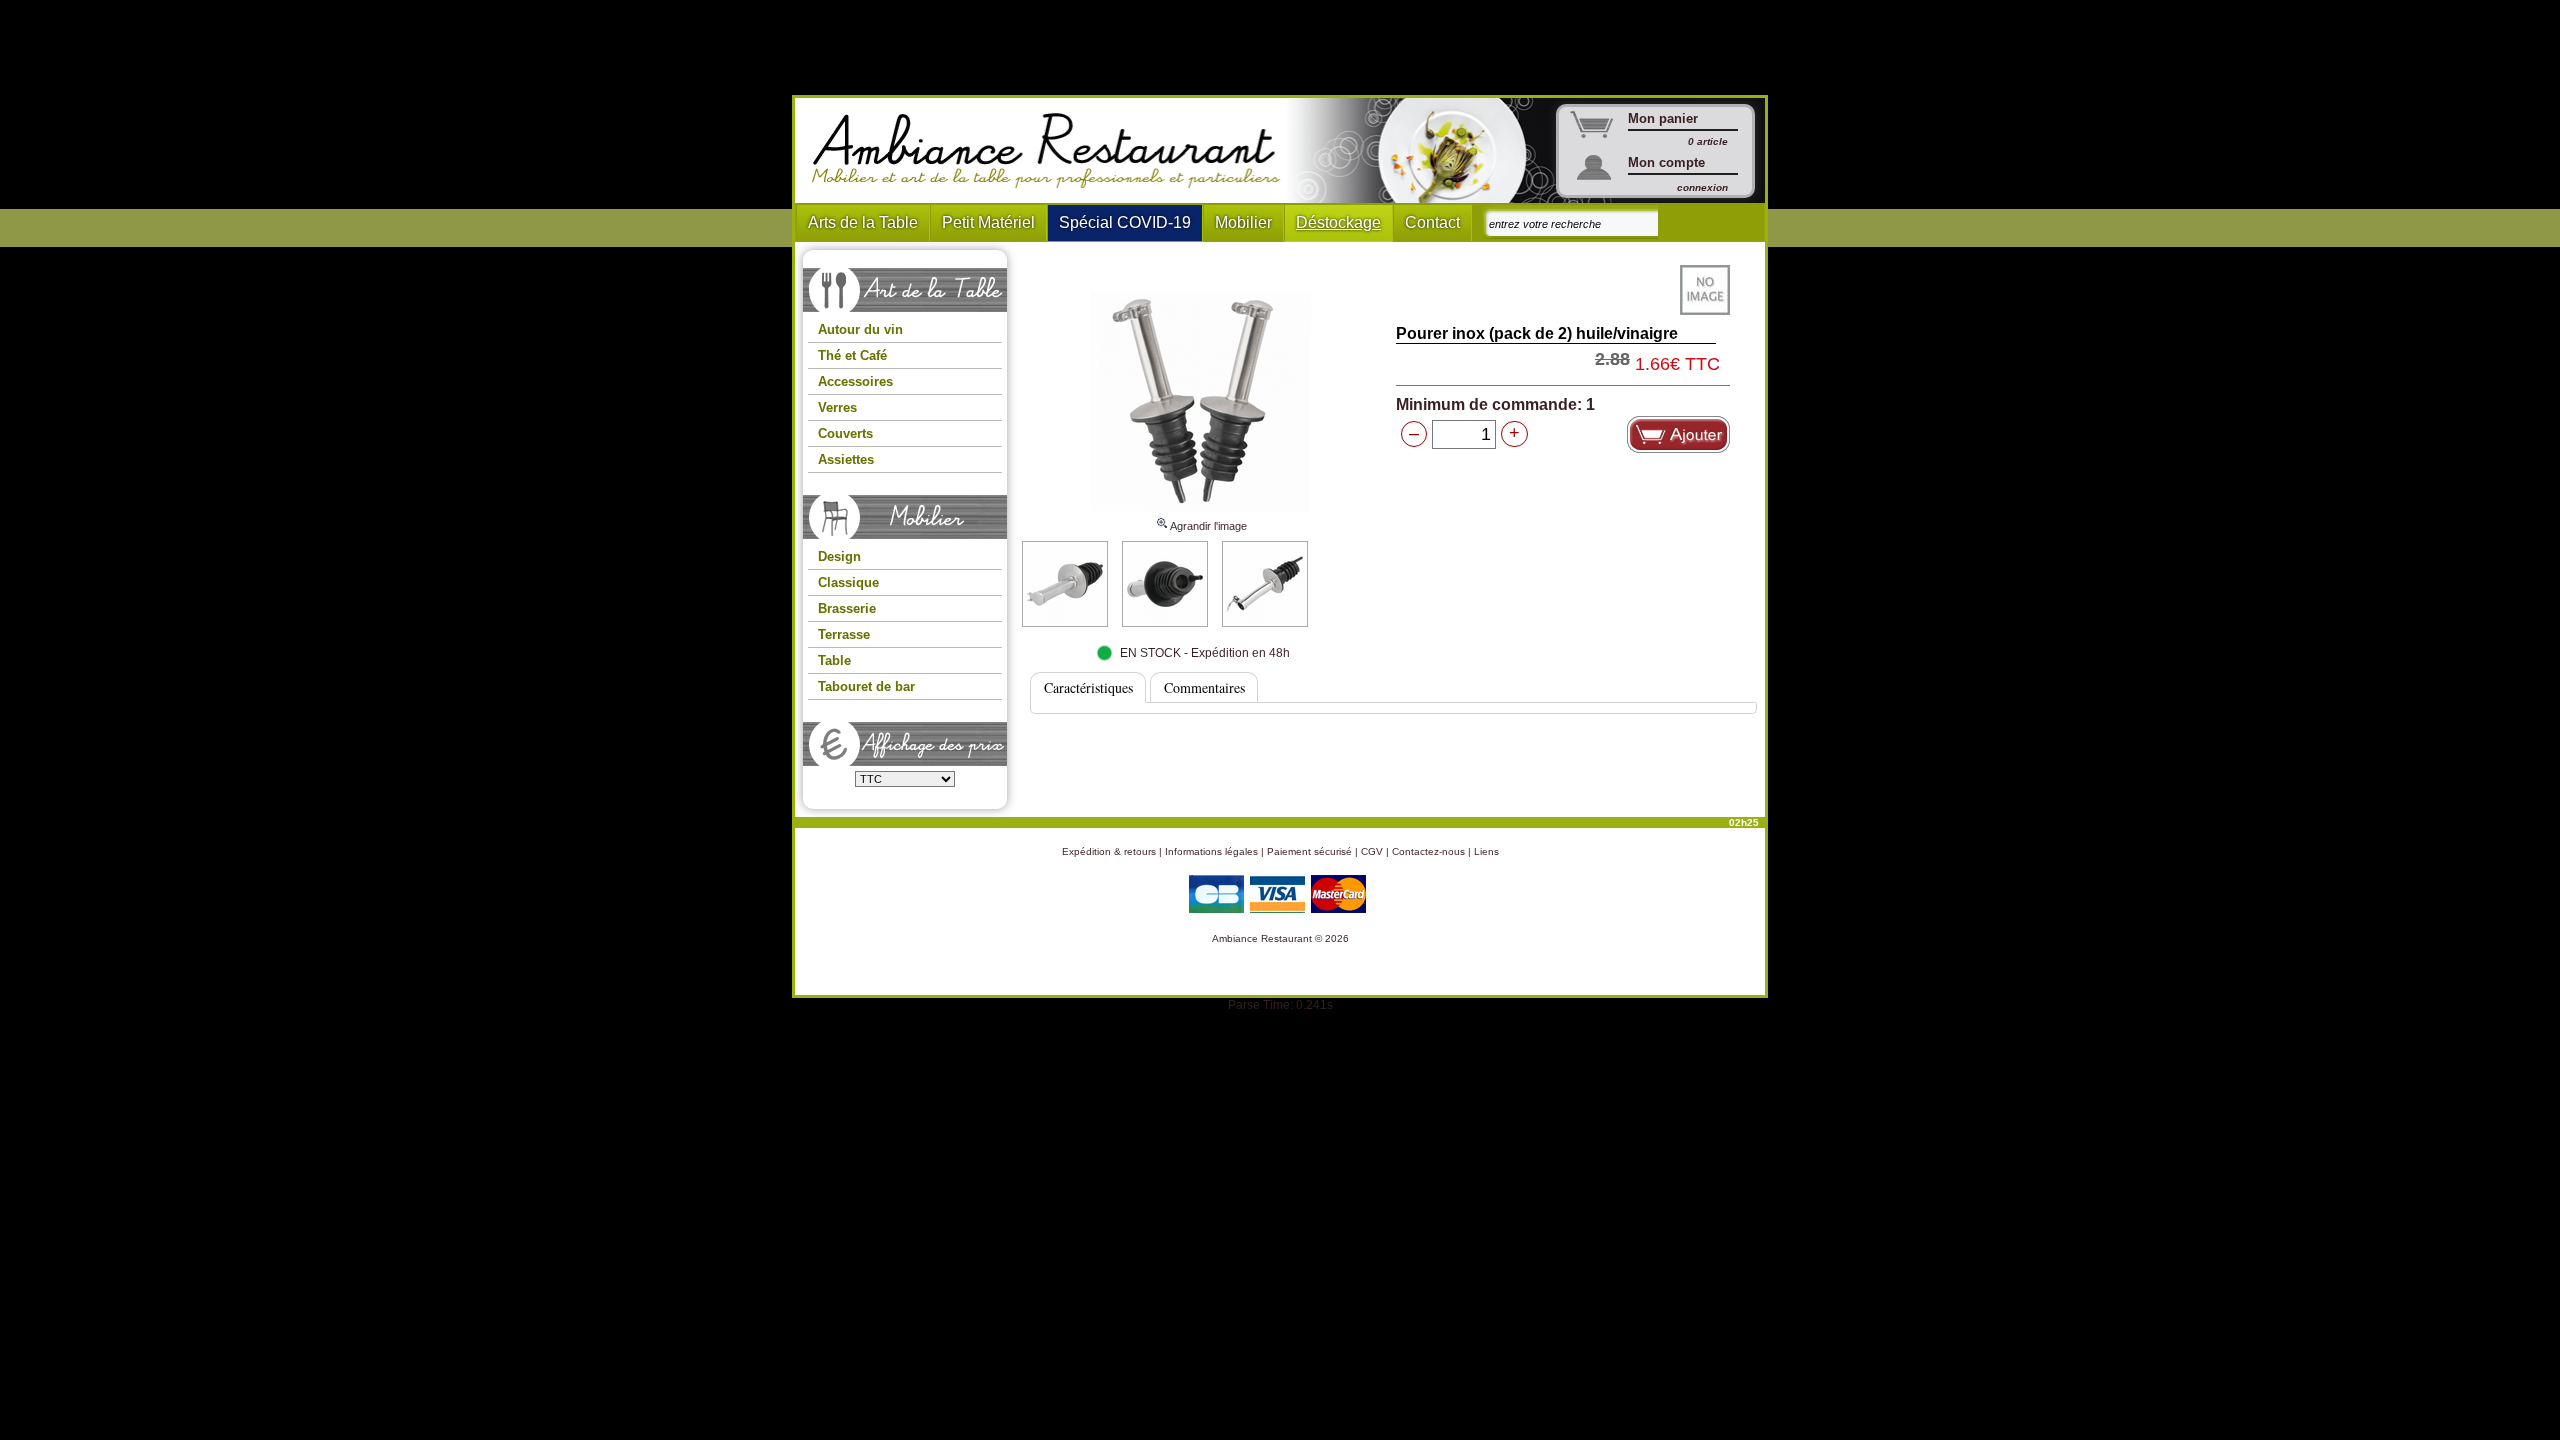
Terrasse (844, 634)
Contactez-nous (1428, 851)
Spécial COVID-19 (1125, 222)
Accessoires (855, 381)
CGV (1372, 851)
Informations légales (1211, 851)
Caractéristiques (1088, 687)
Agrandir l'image (1207, 526)
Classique (848, 582)
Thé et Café (852, 355)
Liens (1486, 851)
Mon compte (1666, 162)
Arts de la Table (863, 222)
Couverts (845, 433)
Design (839, 556)
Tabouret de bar (866, 686)
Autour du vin (860, 329)
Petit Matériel (988, 222)
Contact (1432, 222)
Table (834, 660)
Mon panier (1663, 118)
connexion (1702, 187)
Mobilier (1243, 222)
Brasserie (847, 608)
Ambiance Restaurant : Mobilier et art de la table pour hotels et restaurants (1053, 151)
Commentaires (1204, 687)
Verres (837, 407)
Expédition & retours (1109, 851)
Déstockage (1338, 222)
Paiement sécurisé (1309, 851)
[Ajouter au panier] (1678, 434)
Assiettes (846, 459)
